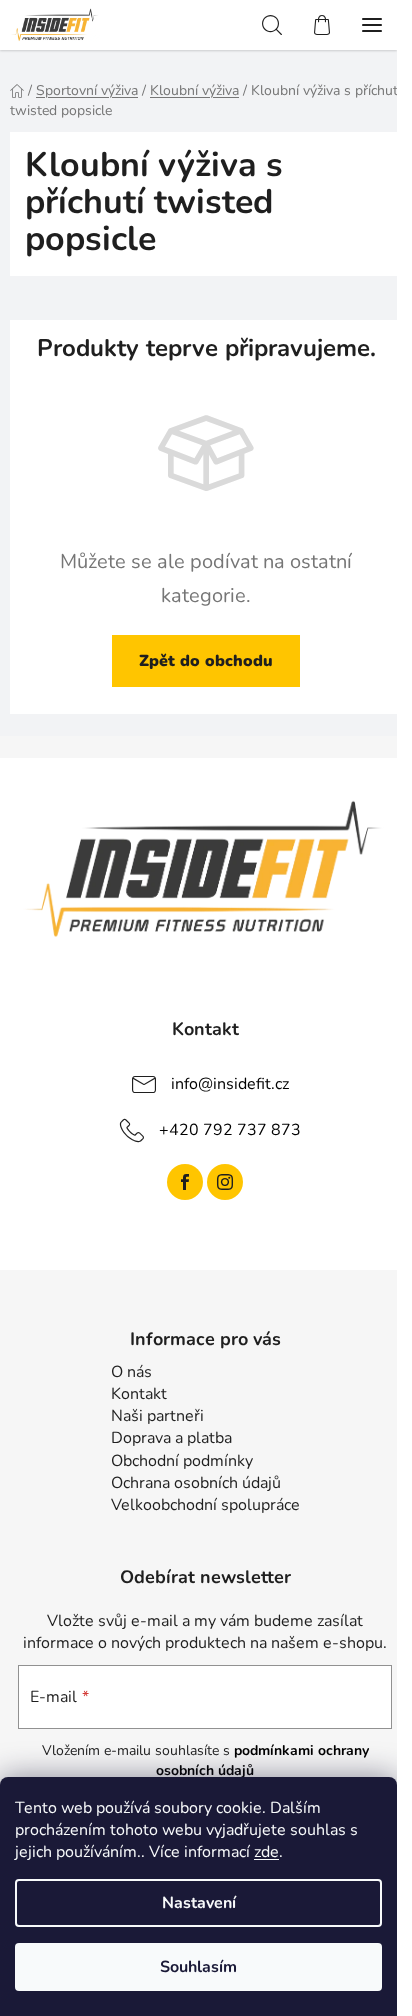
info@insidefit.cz (230, 1084)
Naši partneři (157, 1416)
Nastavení (199, 1903)
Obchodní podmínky (182, 1461)
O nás (131, 1372)
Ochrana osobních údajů (196, 1483)
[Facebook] (185, 1182)
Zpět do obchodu (206, 661)
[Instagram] (225, 1182)
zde (266, 1852)
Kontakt (139, 1394)
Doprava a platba (171, 1438)
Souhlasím (198, 1967)
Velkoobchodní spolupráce (205, 1505)
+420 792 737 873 (230, 1130)
